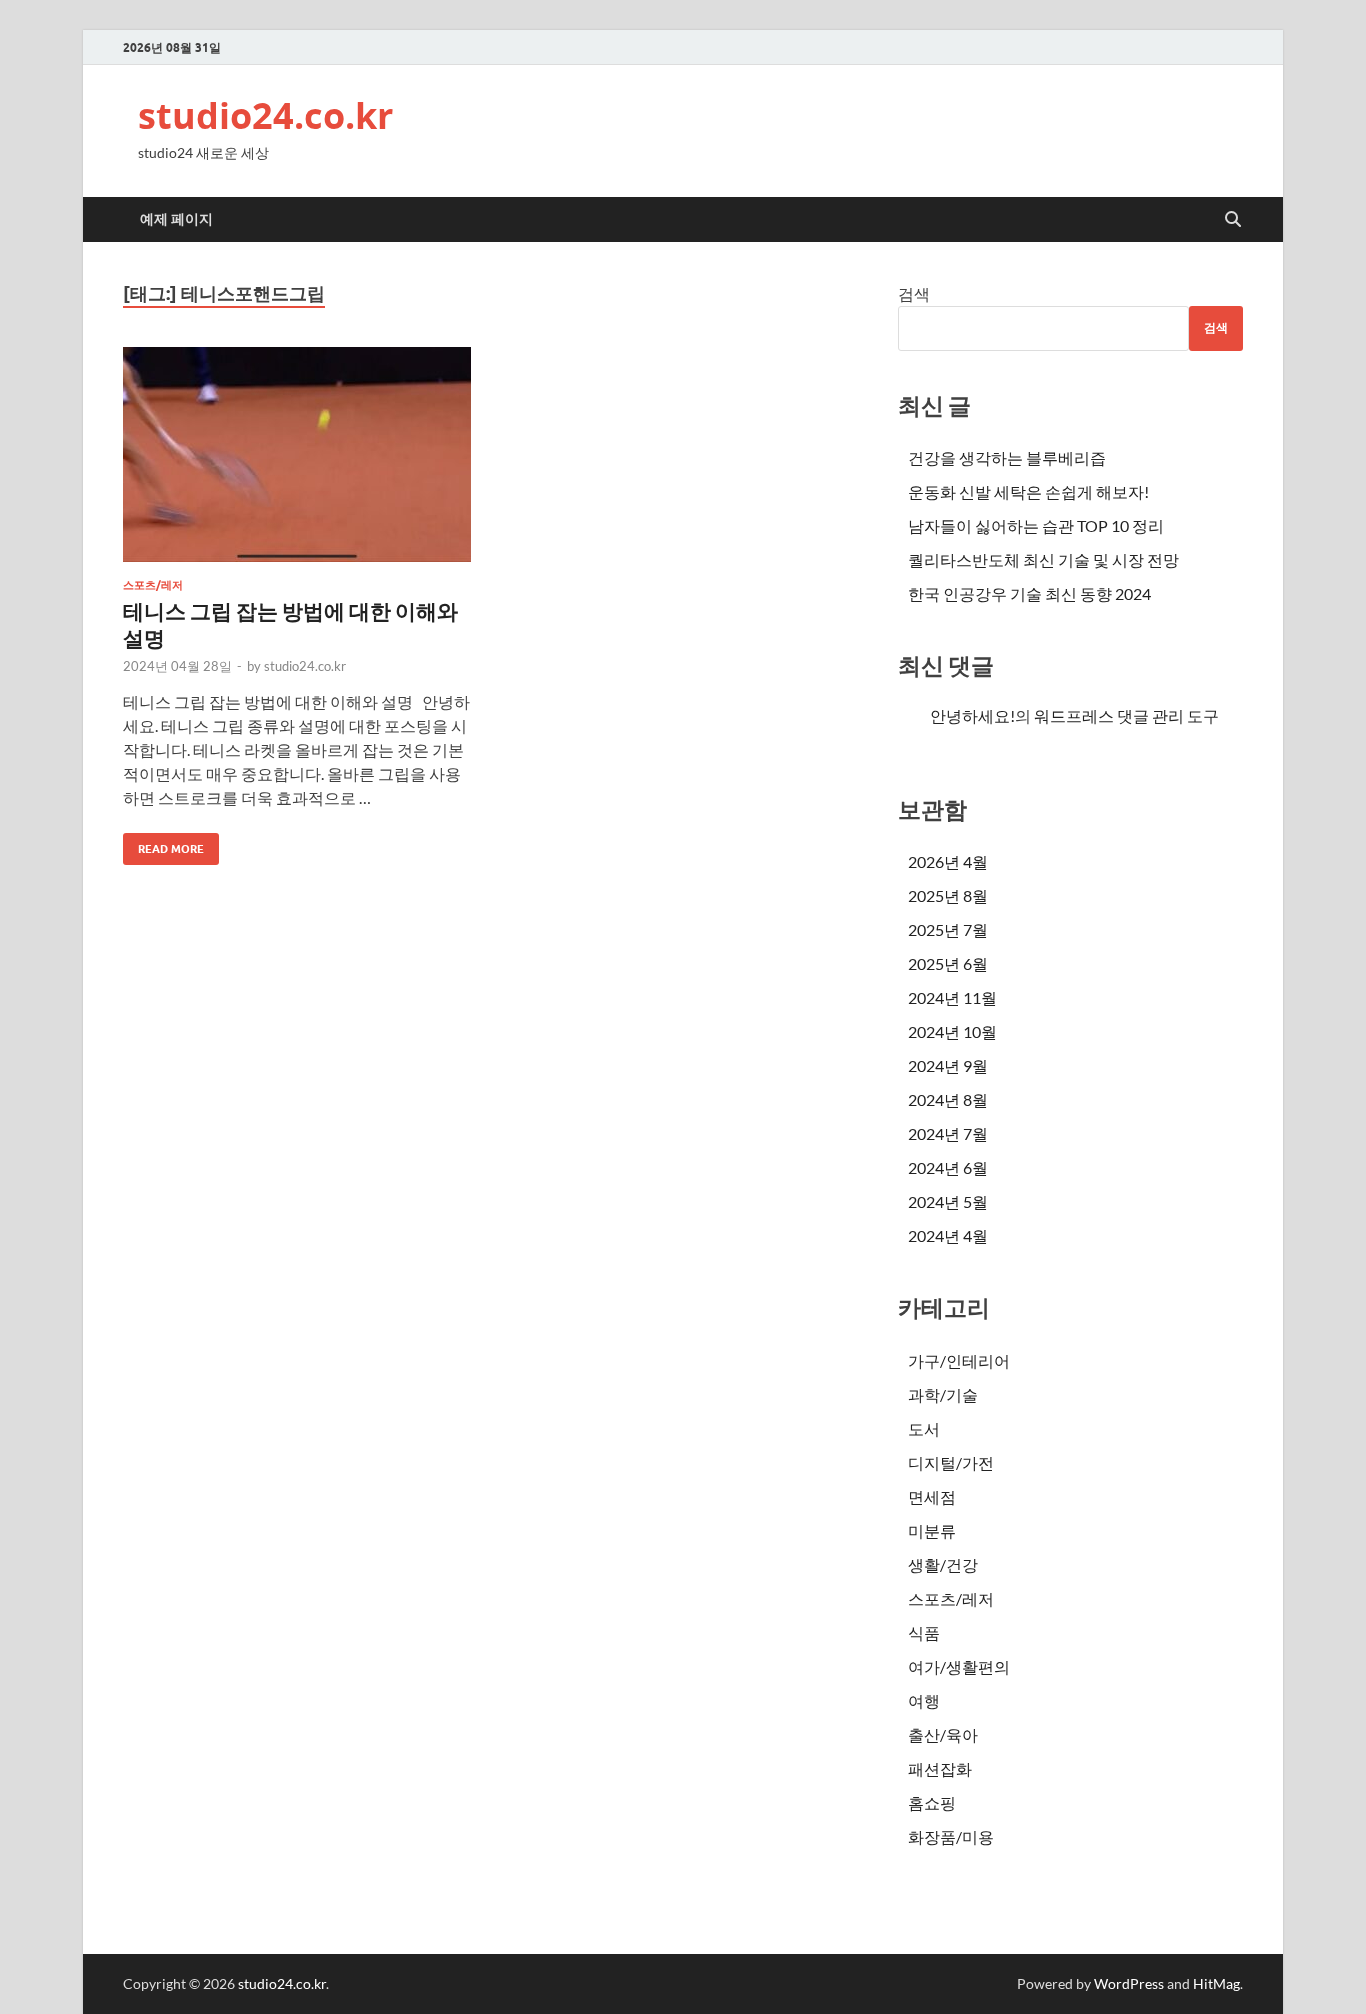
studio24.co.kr (265, 115)
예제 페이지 (176, 219)
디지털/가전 (951, 1462)
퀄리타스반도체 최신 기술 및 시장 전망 (1043, 559)
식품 (924, 1632)
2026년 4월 (948, 861)
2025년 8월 (948, 895)
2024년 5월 (948, 1201)
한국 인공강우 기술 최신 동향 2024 (1029, 593)
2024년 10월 (952, 1031)
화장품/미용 (951, 1836)
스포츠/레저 (153, 585)
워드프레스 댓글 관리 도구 (1126, 715)
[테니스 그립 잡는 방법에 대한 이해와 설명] (297, 454)
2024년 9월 (948, 1065)
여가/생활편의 (959, 1666)
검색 (914, 293)
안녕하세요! (972, 715)
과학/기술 (943, 1394)
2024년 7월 (948, 1133)
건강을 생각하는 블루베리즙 (1007, 457)
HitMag (1216, 1983)
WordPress (1129, 1983)
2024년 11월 (952, 997)
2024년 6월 (948, 1167)
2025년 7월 (948, 929)
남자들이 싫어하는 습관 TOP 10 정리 (1036, 525)
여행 (924, 1700)
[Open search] (1233, 220)
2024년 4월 (948, 1235)
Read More (163, 844)
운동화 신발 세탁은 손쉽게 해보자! (1028, 491)
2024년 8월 (948, 1099)
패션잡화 (940, 1768)
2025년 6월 (948, 963)
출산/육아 (943, 1734)
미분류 (932, 1530)
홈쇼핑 (932, 1802)
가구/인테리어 (959, 1360)
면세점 (932, 1496)
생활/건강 (943, 1564)
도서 (924, 1428)
